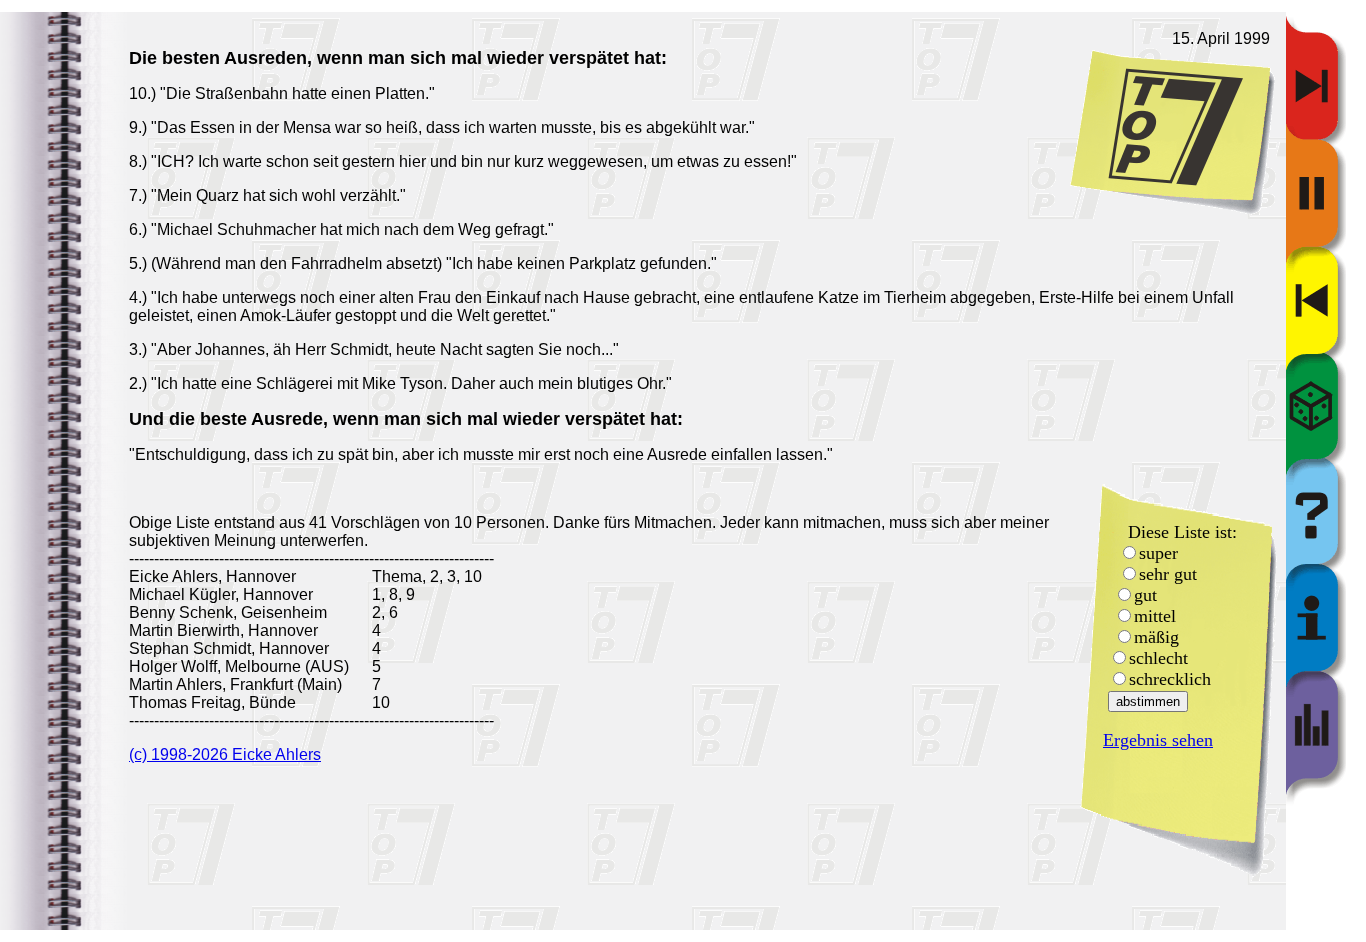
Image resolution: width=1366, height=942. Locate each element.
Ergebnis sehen (1158, 740)
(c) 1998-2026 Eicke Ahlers (225, 754)
